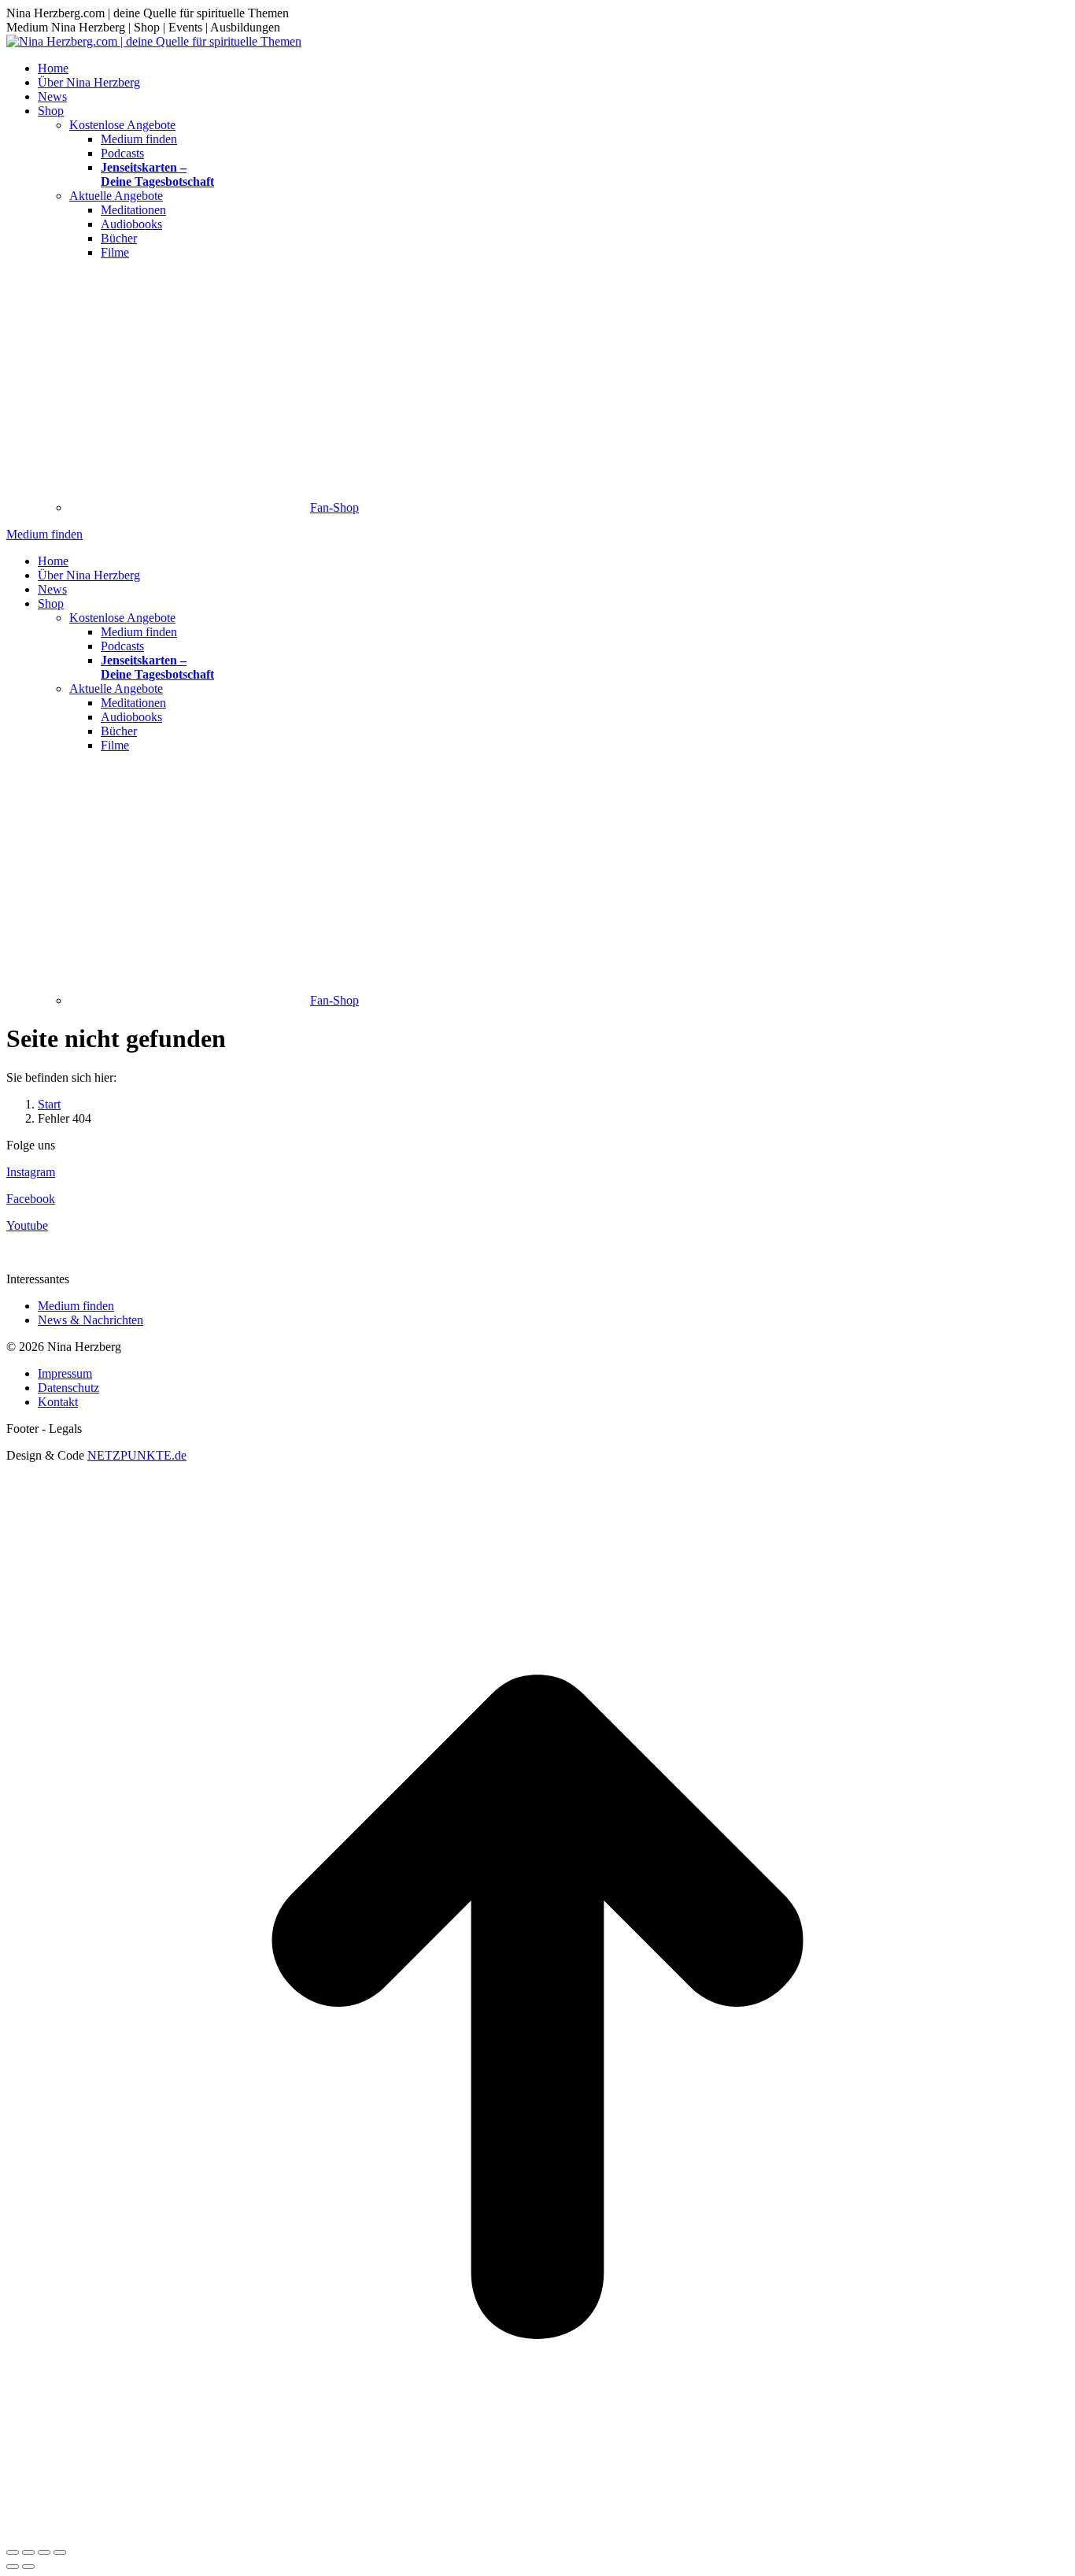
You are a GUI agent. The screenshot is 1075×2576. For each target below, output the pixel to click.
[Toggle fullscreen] (44, 2552)
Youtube (27, 1225)
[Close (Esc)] (13, 2552)
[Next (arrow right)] (28, 2567)
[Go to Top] (537, 2534)
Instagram (31, 1172)
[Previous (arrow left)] (13, 2567)
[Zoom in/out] (60, 2552)
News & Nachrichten (91, 1320)
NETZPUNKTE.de (137, 1455)
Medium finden (76, 1306)
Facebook (31, 1199)
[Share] (28, 2552)
